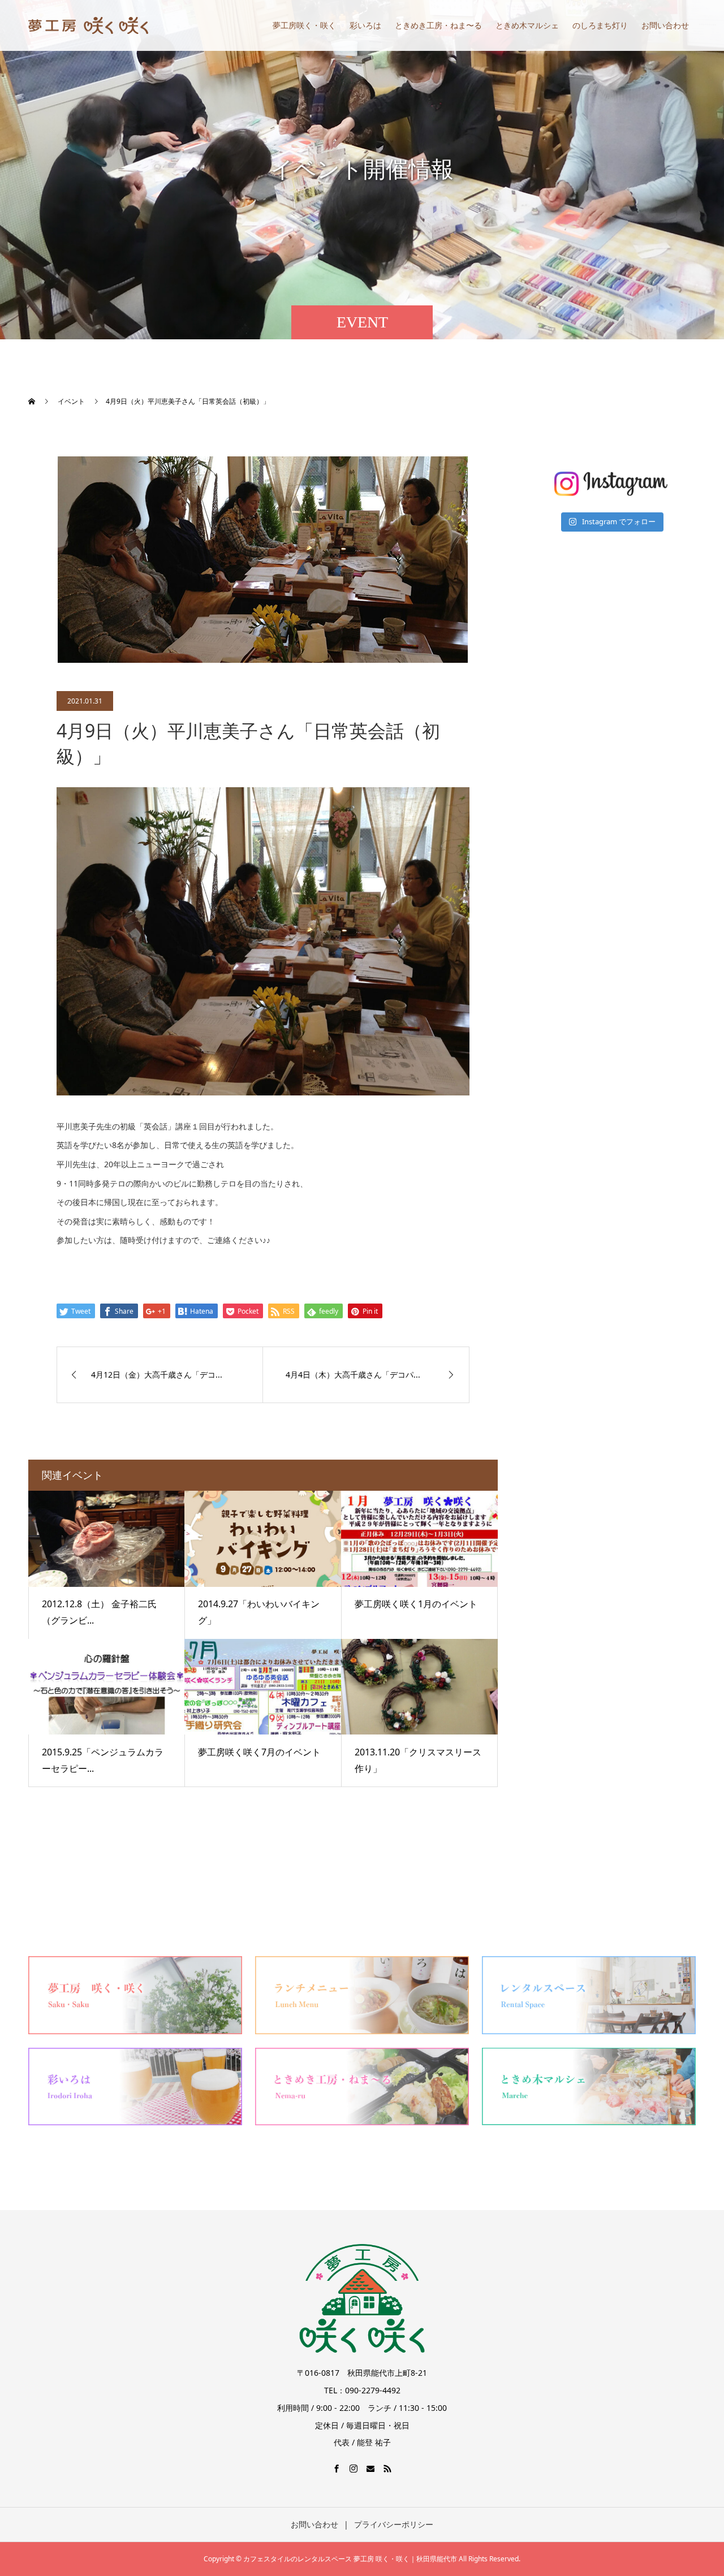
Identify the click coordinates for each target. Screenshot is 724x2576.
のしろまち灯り (600, 25)
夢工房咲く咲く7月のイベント (259, 1752)
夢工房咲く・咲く (304, 25)
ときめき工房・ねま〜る (438, 25)
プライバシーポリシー (394, 2524)
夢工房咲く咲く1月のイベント (416, 1604)
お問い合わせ (665, 25)
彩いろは (365, 25)
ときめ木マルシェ (527, 25)
